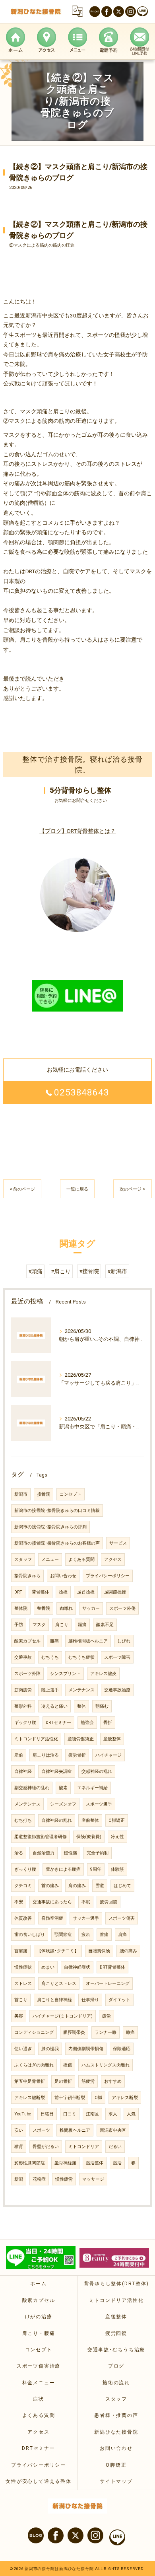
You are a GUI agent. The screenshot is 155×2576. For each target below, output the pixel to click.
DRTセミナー (58, 1723)
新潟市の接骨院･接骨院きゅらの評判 (50, 1527)
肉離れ (66, 1608)
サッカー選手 (86, 1918)
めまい (48, 1967)
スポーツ (41, 2130)
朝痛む (102, 1706)
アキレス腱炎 (103, 1674)
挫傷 (68, 2065)
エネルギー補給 (92, 1788)
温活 (117, 2163)
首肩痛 (21, 1951)
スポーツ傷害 (122, 1918)
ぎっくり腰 (25, 1869)
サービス (118, 1543)
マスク (39, 1625)
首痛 (104, 1935)
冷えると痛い (54, 1706)
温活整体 (95, 2163)
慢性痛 (71, 1853)
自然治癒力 (44, 1853)
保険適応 (122, 2049)
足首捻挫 (86, 1592)
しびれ (124, 1641)
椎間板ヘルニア (75, 2130)
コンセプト (71, 1494)
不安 (19, 1902)
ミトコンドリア (84, 2147)
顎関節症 (63, 1935)
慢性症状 (23, 1967)
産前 (19, 1755)
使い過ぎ (23, 2049)
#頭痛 (35, 1271)
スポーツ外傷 (122, 1608)
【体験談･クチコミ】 (58, 1951)
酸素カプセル (27, 1641)
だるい (115, 2147)
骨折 (108, 1723)
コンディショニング (34, 2032)
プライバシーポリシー (108, 1576)
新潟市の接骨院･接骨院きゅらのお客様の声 (57, 1543)
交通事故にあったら (52, 1902)
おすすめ (113, 2081)
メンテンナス (27, 1804)
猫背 (19, 2147)
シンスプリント (65, 1674)
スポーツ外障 (27, 1674)
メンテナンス (81, 1690)
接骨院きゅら (27, 1576)
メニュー (50, 1559)
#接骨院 (89, 1271)
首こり (21, 2000)
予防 (19, 1625)
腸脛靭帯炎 (74, 2032)
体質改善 (23, 1918)
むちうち (50, 1657)
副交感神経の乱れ (32, 1788)
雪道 (100, 1886)
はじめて (122, 1886)
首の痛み (50, 1886)
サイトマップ (116, 2481)
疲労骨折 (77, 1755)
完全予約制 (98, 1853)
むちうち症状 (81, 1657)
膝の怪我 (50, 2049)
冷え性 (117, 1837)
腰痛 (54, 1641)
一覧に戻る (77, 1189)
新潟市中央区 (113, 2130)
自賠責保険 (99, 1951)
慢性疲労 (64, 2179)
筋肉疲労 (23, 1690)
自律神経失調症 (57, 1771)
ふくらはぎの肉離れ (34, 2065)
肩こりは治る (46, 1755)
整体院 (21, 1608)
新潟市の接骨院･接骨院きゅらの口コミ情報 (57, 1511)
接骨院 (44, 1494)
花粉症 (39, 2179)
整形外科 (23, 1706)
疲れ (86, 1935)
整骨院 (44, 1608)
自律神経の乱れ (57, 1820)
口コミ (70, 2114)
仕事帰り (90, 2000)
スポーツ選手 (99, 1804)
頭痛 (82, 1625)
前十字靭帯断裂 (70, 2098)
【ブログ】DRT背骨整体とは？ (77, 831)
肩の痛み (77, 1886)
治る (19, 1853)
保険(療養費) (89, 1837)
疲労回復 (108, 1902)
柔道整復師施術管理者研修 (41, 1837)
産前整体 (90, 1820)
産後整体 (112, 1739)
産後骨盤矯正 (81, 1739)
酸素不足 (105, 1625)
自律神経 (23, 1771)
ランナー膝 (106, 2032)
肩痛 (122, 1935)
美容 (19, 2016)
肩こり (62, 1625)
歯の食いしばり (30, 1935)
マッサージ (93, 2179)
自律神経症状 (77, 1967)
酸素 (63, 1788)
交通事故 (23, 1657)
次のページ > (133, 1189)
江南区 (92, 2114)
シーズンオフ (63, 1804)
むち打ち (23, 1820)
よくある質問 (81, 1559)
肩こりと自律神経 (54, 2000)
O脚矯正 (117, 1820)
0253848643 (82, 1092)
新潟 (19, 2179)
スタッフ (23, 1559)
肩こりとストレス (59, 1984)
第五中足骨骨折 (30, 2081)
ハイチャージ (108, 1755)
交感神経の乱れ (97, 1771)
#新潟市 (117, 1271)
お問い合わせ (63, 1576)
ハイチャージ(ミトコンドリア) (63, 2016)
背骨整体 (41, 1592)
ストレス (23, 1984)
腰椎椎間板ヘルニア (88, 1641)
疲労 (107, 2016)
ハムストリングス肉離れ (106, 2065)
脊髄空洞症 (52, 1918)
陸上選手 (50, 1690)
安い (19, 2130)
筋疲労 (88, 2081)
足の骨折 (63, 2081)
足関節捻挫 (115, 1592)
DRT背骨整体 (112, 1967)
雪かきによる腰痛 (63, 1869)
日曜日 (47, 2114)
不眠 (86, 1902)
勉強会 (87, 1723)
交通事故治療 (117, 1690)
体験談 (117, 1869)
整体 (81, 1706)
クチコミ (23, 1886)
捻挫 (63, 1592)
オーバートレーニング (108, 1984)
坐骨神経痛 (65, 2163)
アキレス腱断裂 (30, 2098)
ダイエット (119, 2000)
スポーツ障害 (117, 1657)
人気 (131, 2114)
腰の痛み (128, 1951)
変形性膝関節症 (30, 2163)
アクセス (113, 1559)
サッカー (91, 1608)
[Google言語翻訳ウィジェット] (77, 11)
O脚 (98, 2098)
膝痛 (130, 2032)
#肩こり (61, 1271)
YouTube (23, 2114)
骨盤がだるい (46, 2147)
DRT (18, 1592)
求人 (113, 2114)
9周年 (96, 1869)
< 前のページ (22, 1189)
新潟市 (21, 1494)
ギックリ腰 (25, 1723)
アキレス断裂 (125, 2098)
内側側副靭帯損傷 (86, 2049)
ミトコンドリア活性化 (36, 1739)
